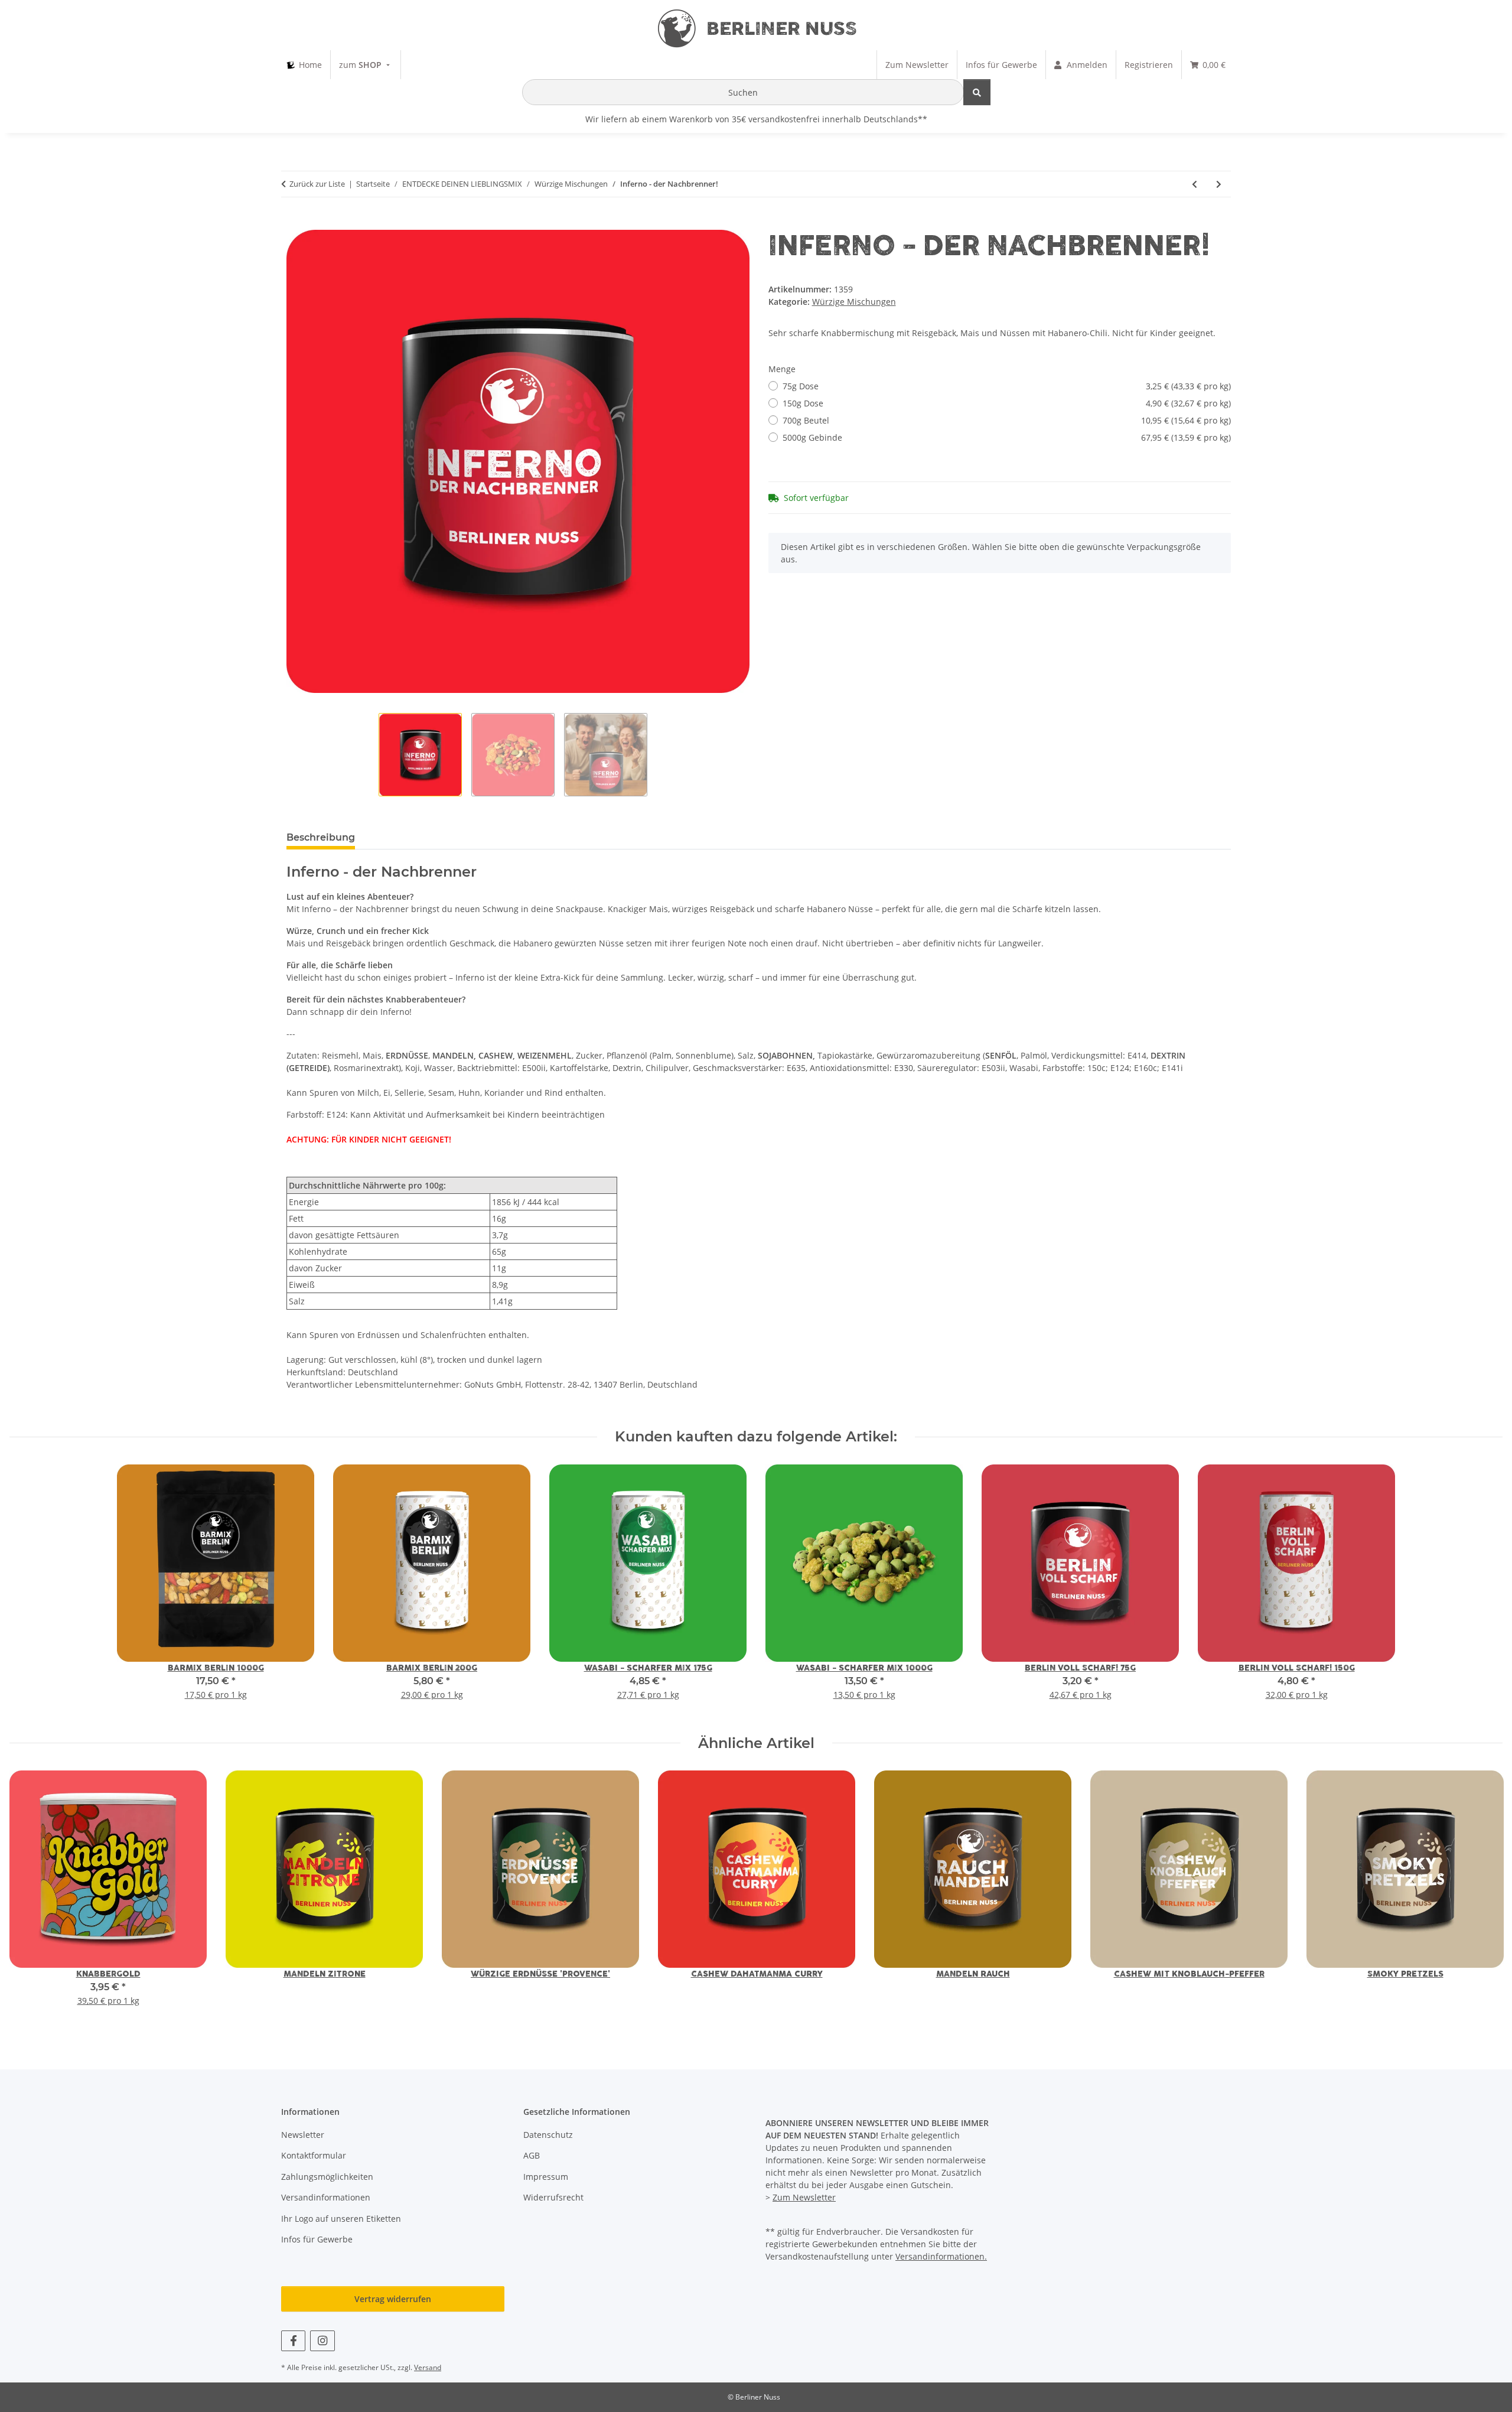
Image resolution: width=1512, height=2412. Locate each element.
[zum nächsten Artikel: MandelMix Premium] (1219, 184)
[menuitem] (304, 65)
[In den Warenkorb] (296, 223)
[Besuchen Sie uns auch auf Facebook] (293, 2341)
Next (1483, 1897)
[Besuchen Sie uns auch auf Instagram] (322, 2341)
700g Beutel (1007, 420)
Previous (29, 1897)
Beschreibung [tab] (321, 837)
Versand (428, 2367)
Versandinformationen (326, 2197)
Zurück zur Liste (317, 184)
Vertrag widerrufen (393, 2299)
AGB (532, 2155)
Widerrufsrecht (553, 2197)
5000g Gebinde (1007, 437)
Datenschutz (548, 2135)
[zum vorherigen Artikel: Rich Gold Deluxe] (1195, 184)
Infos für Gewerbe (317, 2239)
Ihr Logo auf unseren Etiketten (341, 2219)
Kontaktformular (314, 2155)
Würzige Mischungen (854, 302)
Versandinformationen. (941, 2256)
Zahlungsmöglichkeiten (327, 2177)
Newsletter (303, 2135)
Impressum (546, 2177)
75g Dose (1007, 386)
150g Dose (1007, 403)
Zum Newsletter (804, 2197)
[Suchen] (977, 92)
